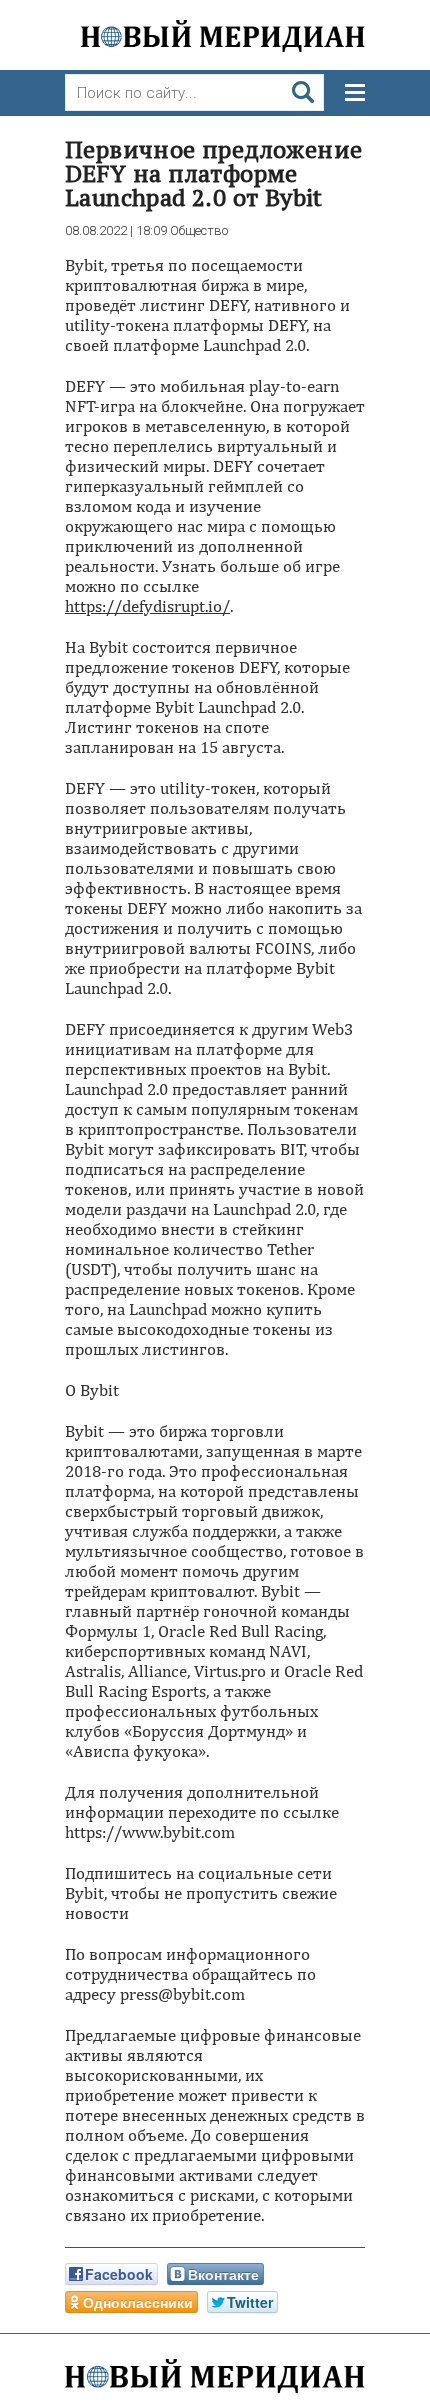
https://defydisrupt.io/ (147, 606)
